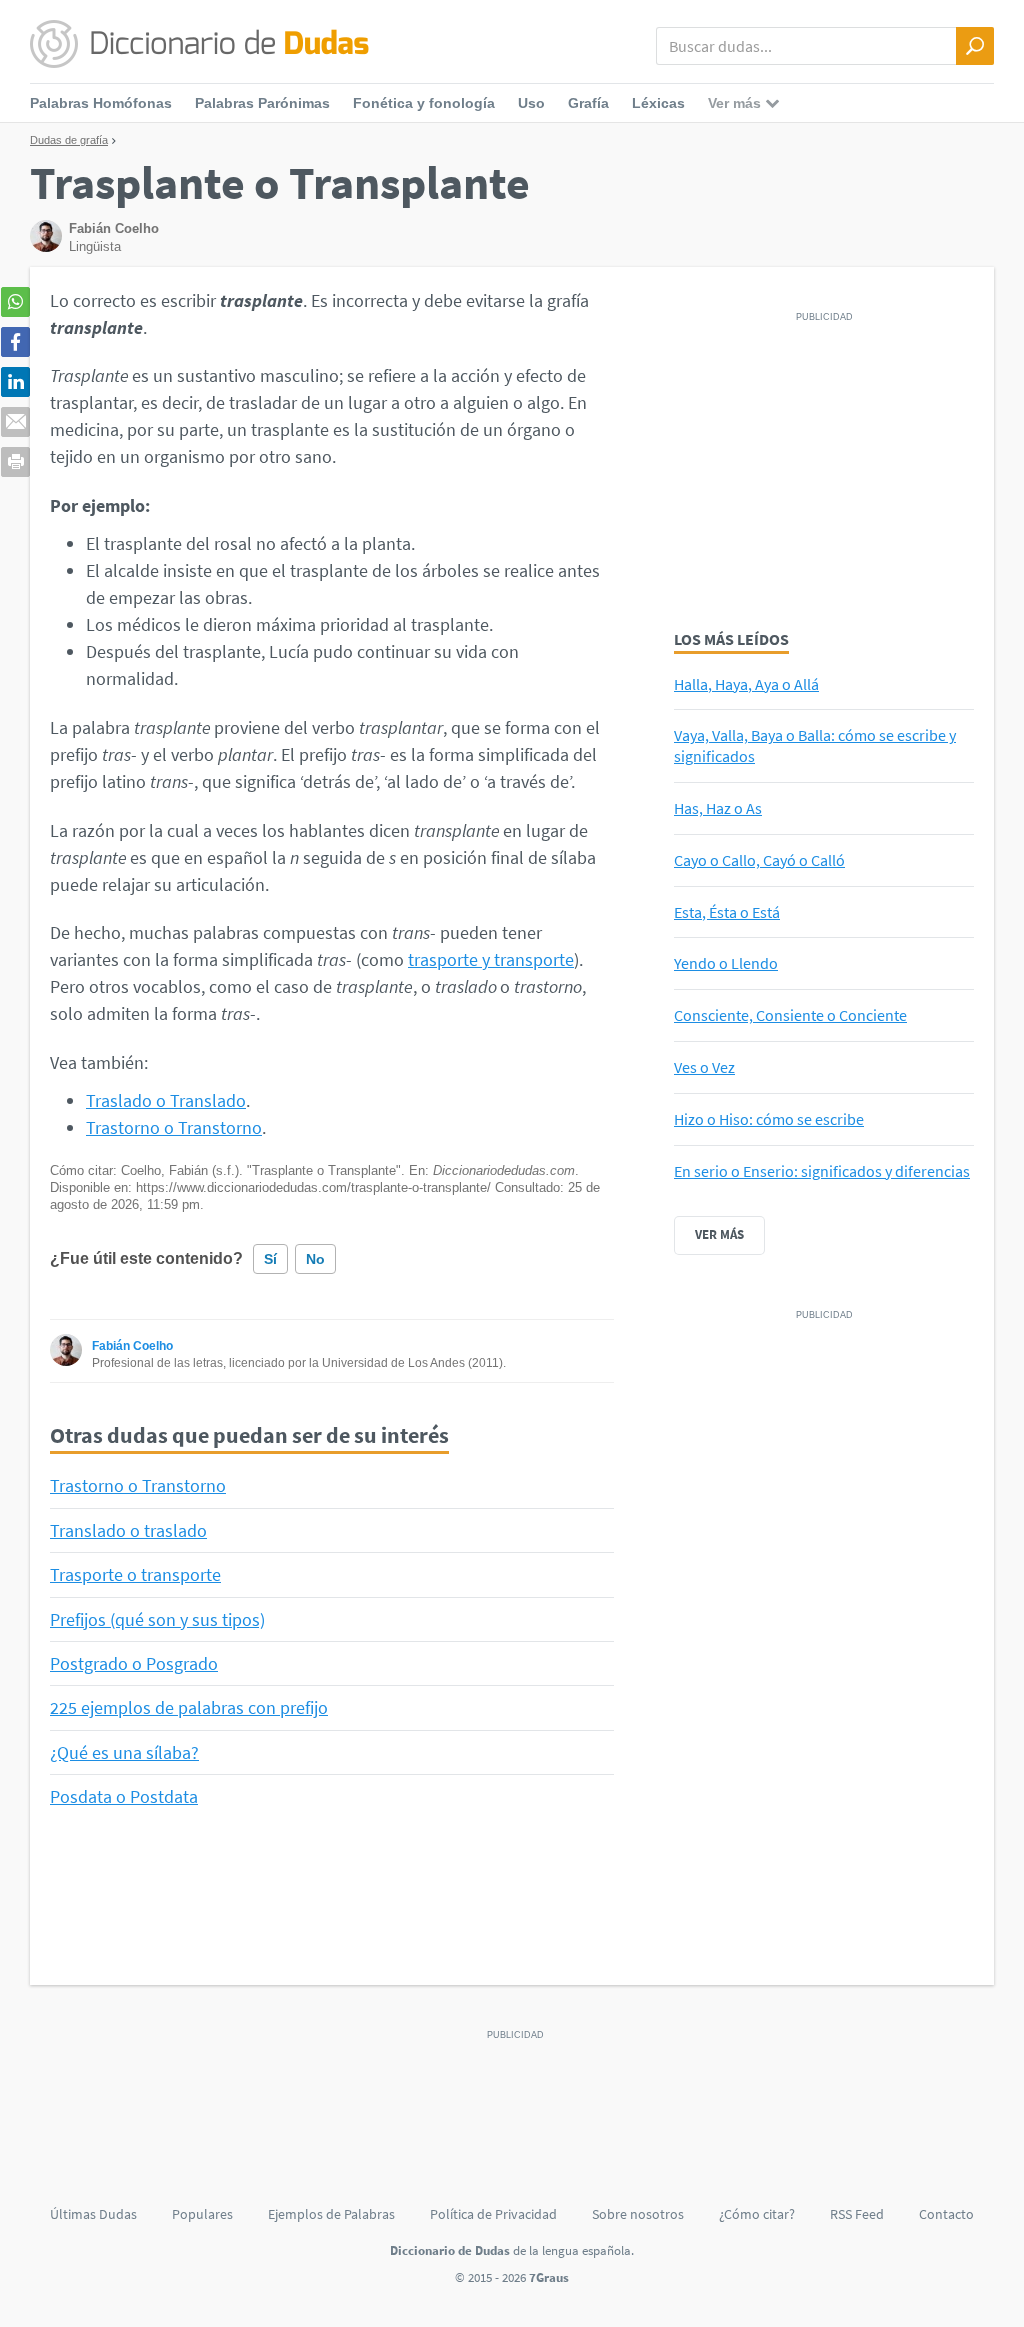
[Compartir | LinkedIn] (15, 382)
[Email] (15, 422)
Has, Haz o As (718, 808)
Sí (270, 1259)
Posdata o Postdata (124, 1796)
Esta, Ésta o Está (727, 912)
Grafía (588, 103)
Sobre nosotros (638, 2214)
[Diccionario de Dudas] (199, 45)
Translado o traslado (128, 1530)
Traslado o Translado (166, 1100)
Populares (202, 2214)
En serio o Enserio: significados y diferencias (822, 1171)
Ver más (719, 1234)
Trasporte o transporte (135, 1574)
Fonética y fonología (424, 103)
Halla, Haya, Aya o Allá (746, 684)
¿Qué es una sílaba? (124, 1752)
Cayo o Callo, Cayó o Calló (759, 860)
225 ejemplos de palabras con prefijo (189, 1707)
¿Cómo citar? (757, 2214)
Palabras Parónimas (262, 103)
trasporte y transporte (491, 959)
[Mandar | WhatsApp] (15, 302)
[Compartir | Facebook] (15, 342)
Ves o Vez (704, 1067)
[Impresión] (15, 462)
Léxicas (658, 103)
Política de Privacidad (493, 2214)
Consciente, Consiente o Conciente (790, 1015)
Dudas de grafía (69, 140)
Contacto (946, 2214)
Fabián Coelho (132, 1346)
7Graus (549, 2277)
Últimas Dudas (93, 2214)
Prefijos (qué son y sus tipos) (157, 1619)
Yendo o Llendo (726, 963)
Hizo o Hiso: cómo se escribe (769, 1119)
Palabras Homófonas (101, 103)
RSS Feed (857, 2214)
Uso (531, 103)
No (315, 1259)
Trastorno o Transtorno (174, 1127)
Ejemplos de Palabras (331, 2214)
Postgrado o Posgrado (134, 1663)
